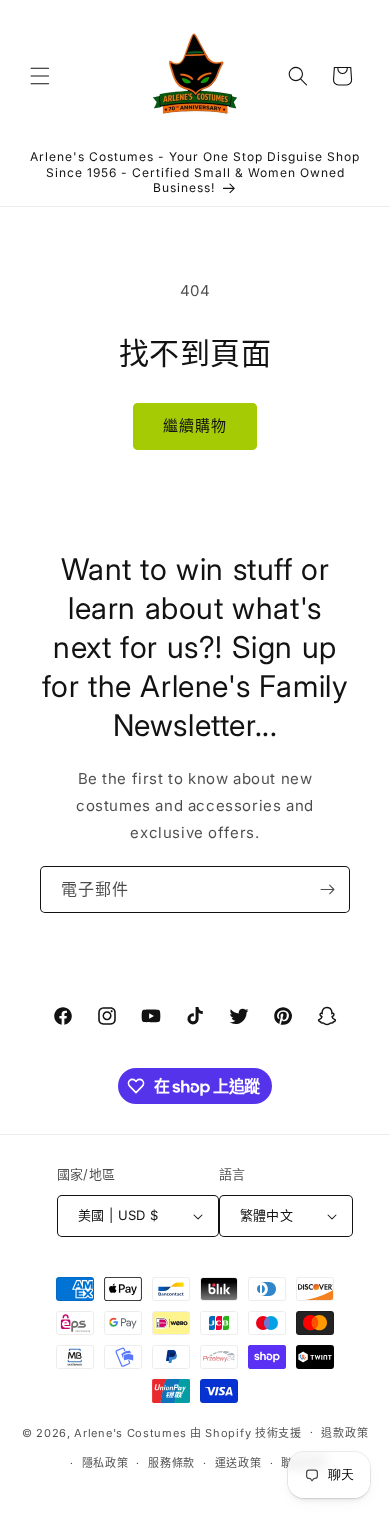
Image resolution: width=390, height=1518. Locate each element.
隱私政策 (105, 1463)
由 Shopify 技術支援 (246, 1432)
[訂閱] (327, 889)
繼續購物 (195, 425)
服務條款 (171, 1463)
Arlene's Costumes (130, 1432)
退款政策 (344, 1433)
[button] (40, 76)
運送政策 (238, 1463)
